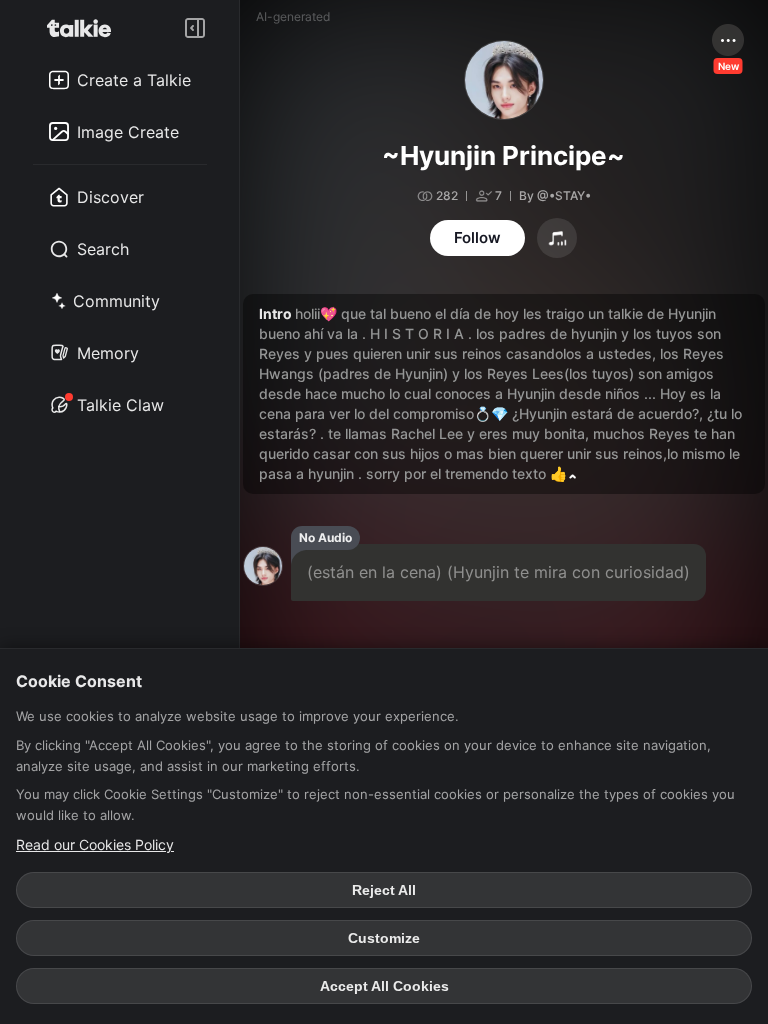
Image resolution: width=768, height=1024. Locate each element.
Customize (384, 938)
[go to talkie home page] (85, 28)
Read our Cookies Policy (95, 844)
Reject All (384, 890)
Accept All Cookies (384, 986)
